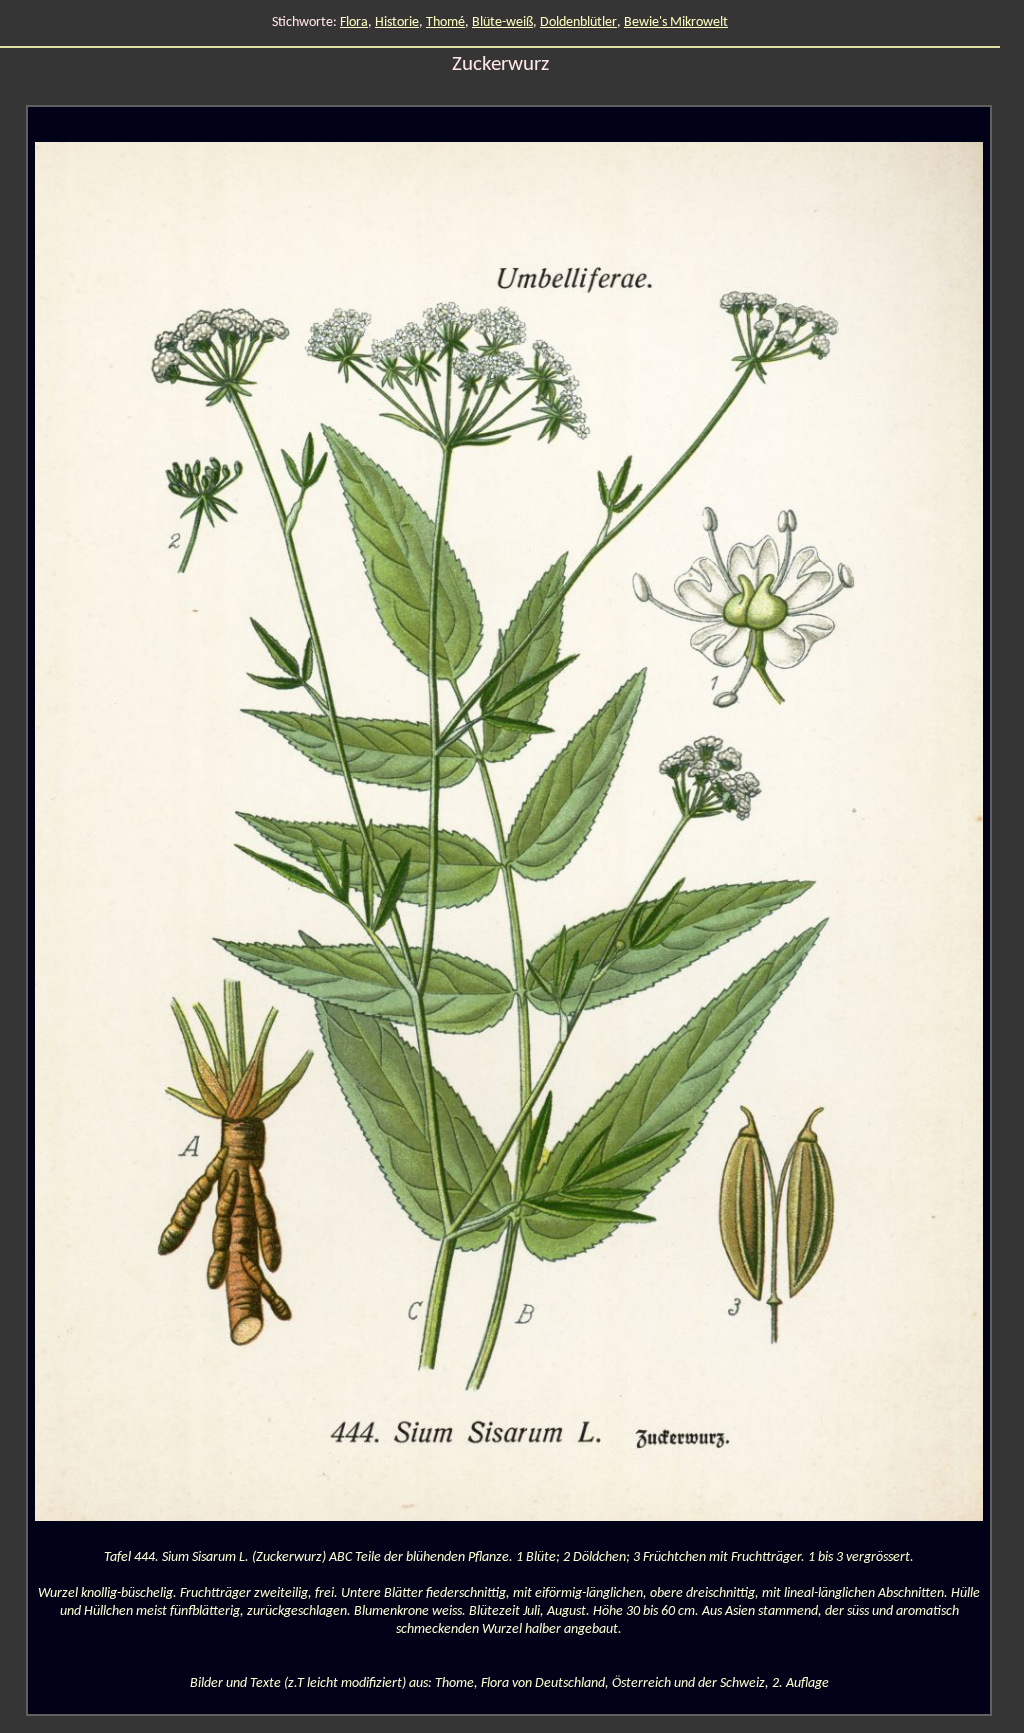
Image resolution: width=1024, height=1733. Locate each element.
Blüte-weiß (502, 22)
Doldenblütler (578, 22)
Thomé (445, 22)
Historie (397, 22)
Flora (354, 22)
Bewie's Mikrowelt (676, 22)
